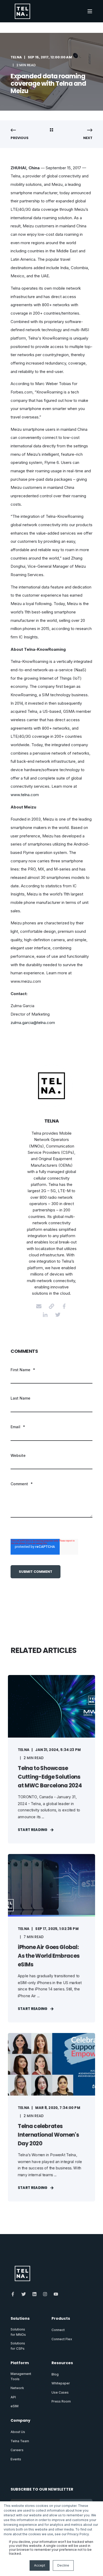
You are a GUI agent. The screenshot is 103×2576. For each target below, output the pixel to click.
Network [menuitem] (17, 2388)
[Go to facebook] (64, 1306)
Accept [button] (40, 2565)
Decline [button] (63, 2565)
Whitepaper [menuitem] (61, 2383)
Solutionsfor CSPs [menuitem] (18, 2346)
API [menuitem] (13, 2397)
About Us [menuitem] (18, 2432)
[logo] (22, 2273)
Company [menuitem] (20, 2421)
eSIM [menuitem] (15, 2406)
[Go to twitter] (58, 1315)
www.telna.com (25, 795)
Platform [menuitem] (20, 2363)
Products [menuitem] (61, 2319)
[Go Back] (51, 130)
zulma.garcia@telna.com (33, 1023)
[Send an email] (39, 1306)
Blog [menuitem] (55, 2374)
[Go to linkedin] (45, 1315)
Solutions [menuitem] (20, 2319)
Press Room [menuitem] (61, 2401)
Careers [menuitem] (17, 2450)
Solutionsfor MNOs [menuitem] (18, 2332)
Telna (16, 57)
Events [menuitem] (16, 2459)
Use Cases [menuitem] (60, 2392)
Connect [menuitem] (58, 2330)
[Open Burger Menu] (90, 11)
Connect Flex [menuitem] (62, 2339)
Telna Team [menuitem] (20, 2441)
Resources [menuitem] (62, 2363)
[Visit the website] (51, 1306)
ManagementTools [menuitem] (21, 2376)
